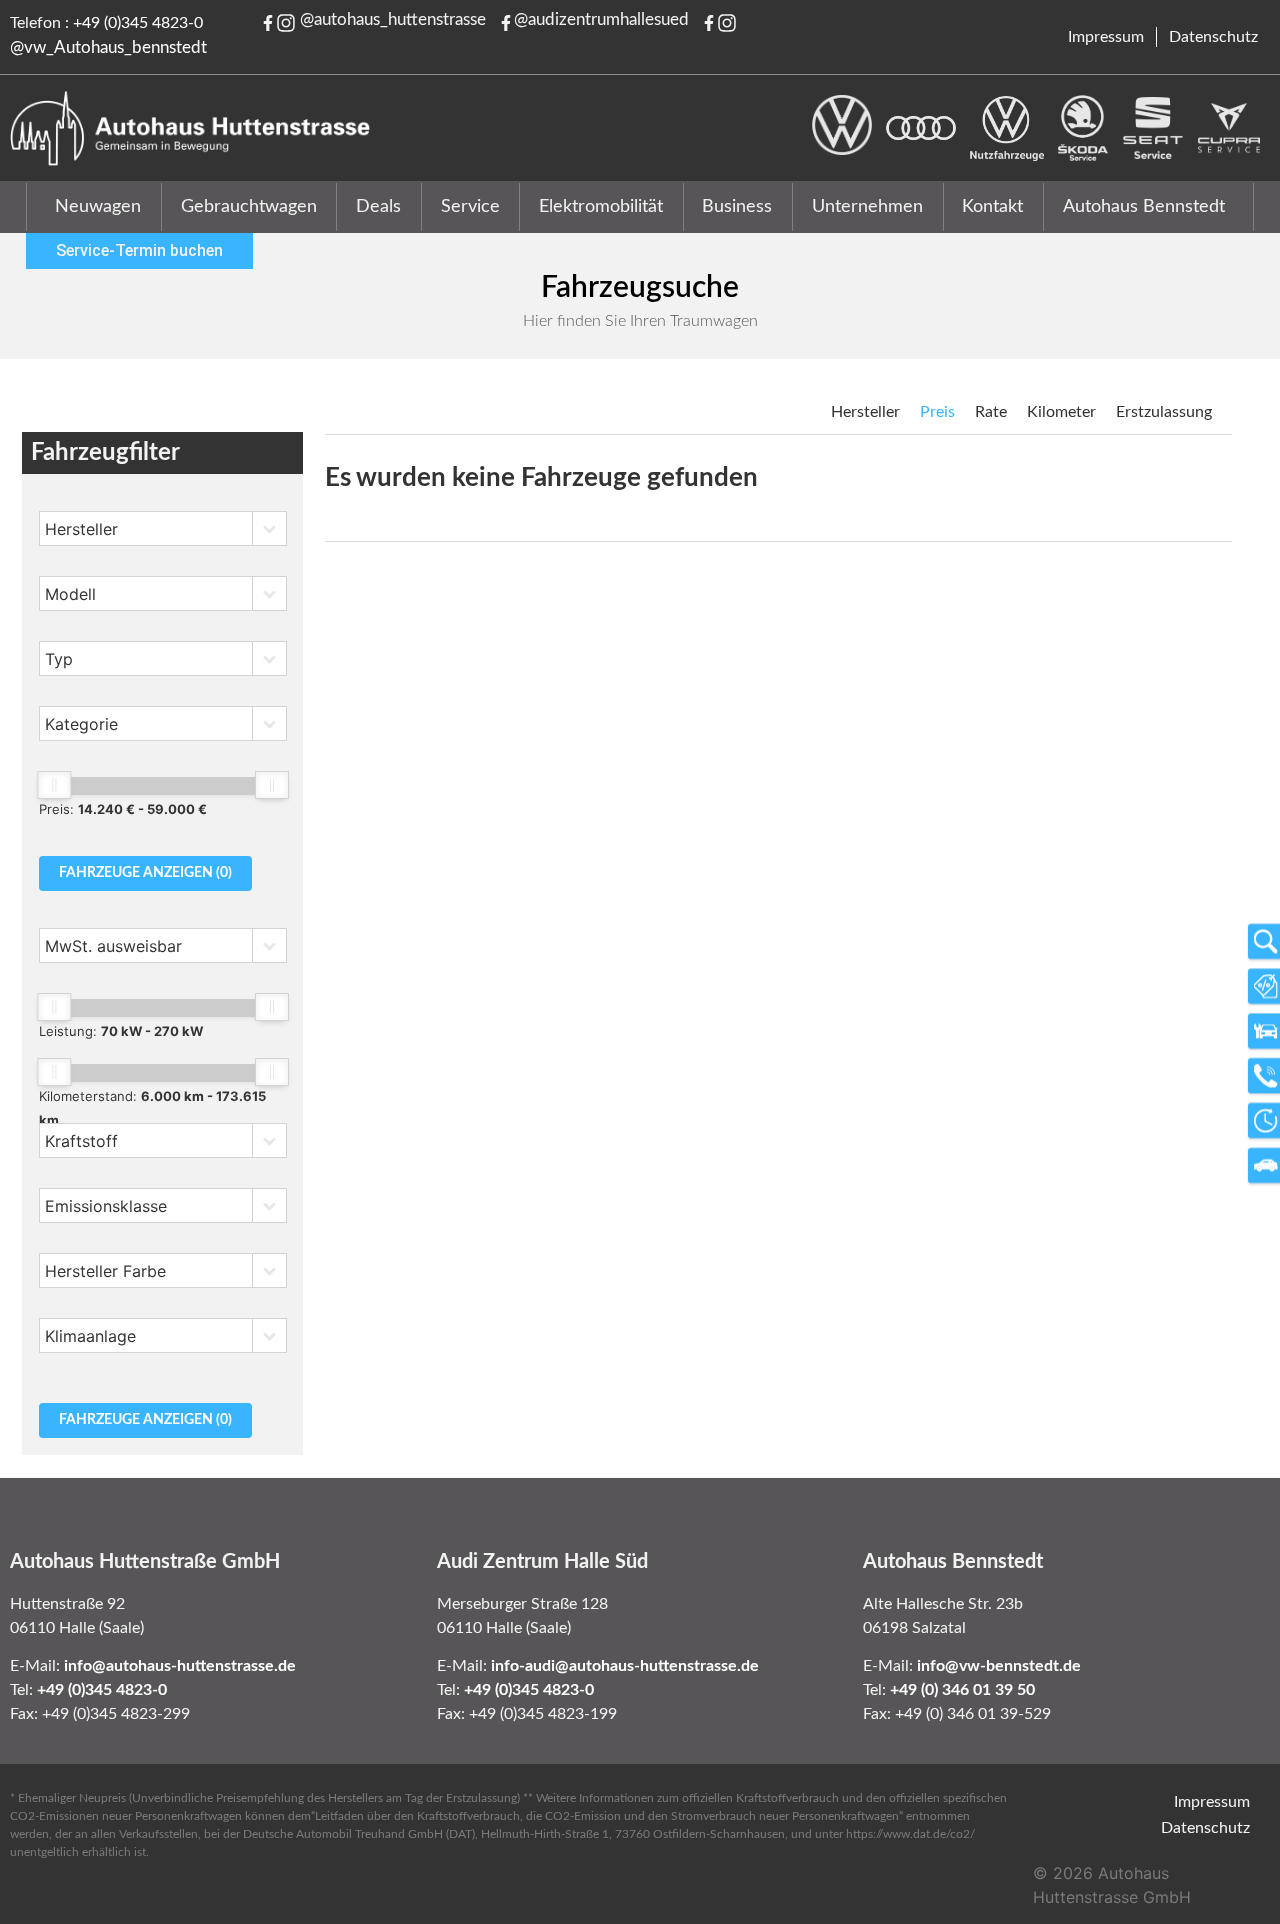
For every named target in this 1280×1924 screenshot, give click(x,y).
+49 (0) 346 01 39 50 (962, 1690)
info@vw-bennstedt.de (999, 1666)
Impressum (1106, 37)
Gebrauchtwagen (249, 207)
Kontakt (992, 207)
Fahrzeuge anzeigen (145, 873)
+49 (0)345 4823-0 (138, 23)
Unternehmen (867, 207)
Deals (378, 207)
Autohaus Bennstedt (1144, 207)
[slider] (54, 785)
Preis (937, 412)
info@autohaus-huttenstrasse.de (180, 1666)
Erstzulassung (1164, 412)
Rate (991, 412)
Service (470, 207)
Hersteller (865, 412)
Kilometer (1061, 412)
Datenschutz (1213, 37)
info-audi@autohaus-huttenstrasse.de (625, 1666)
